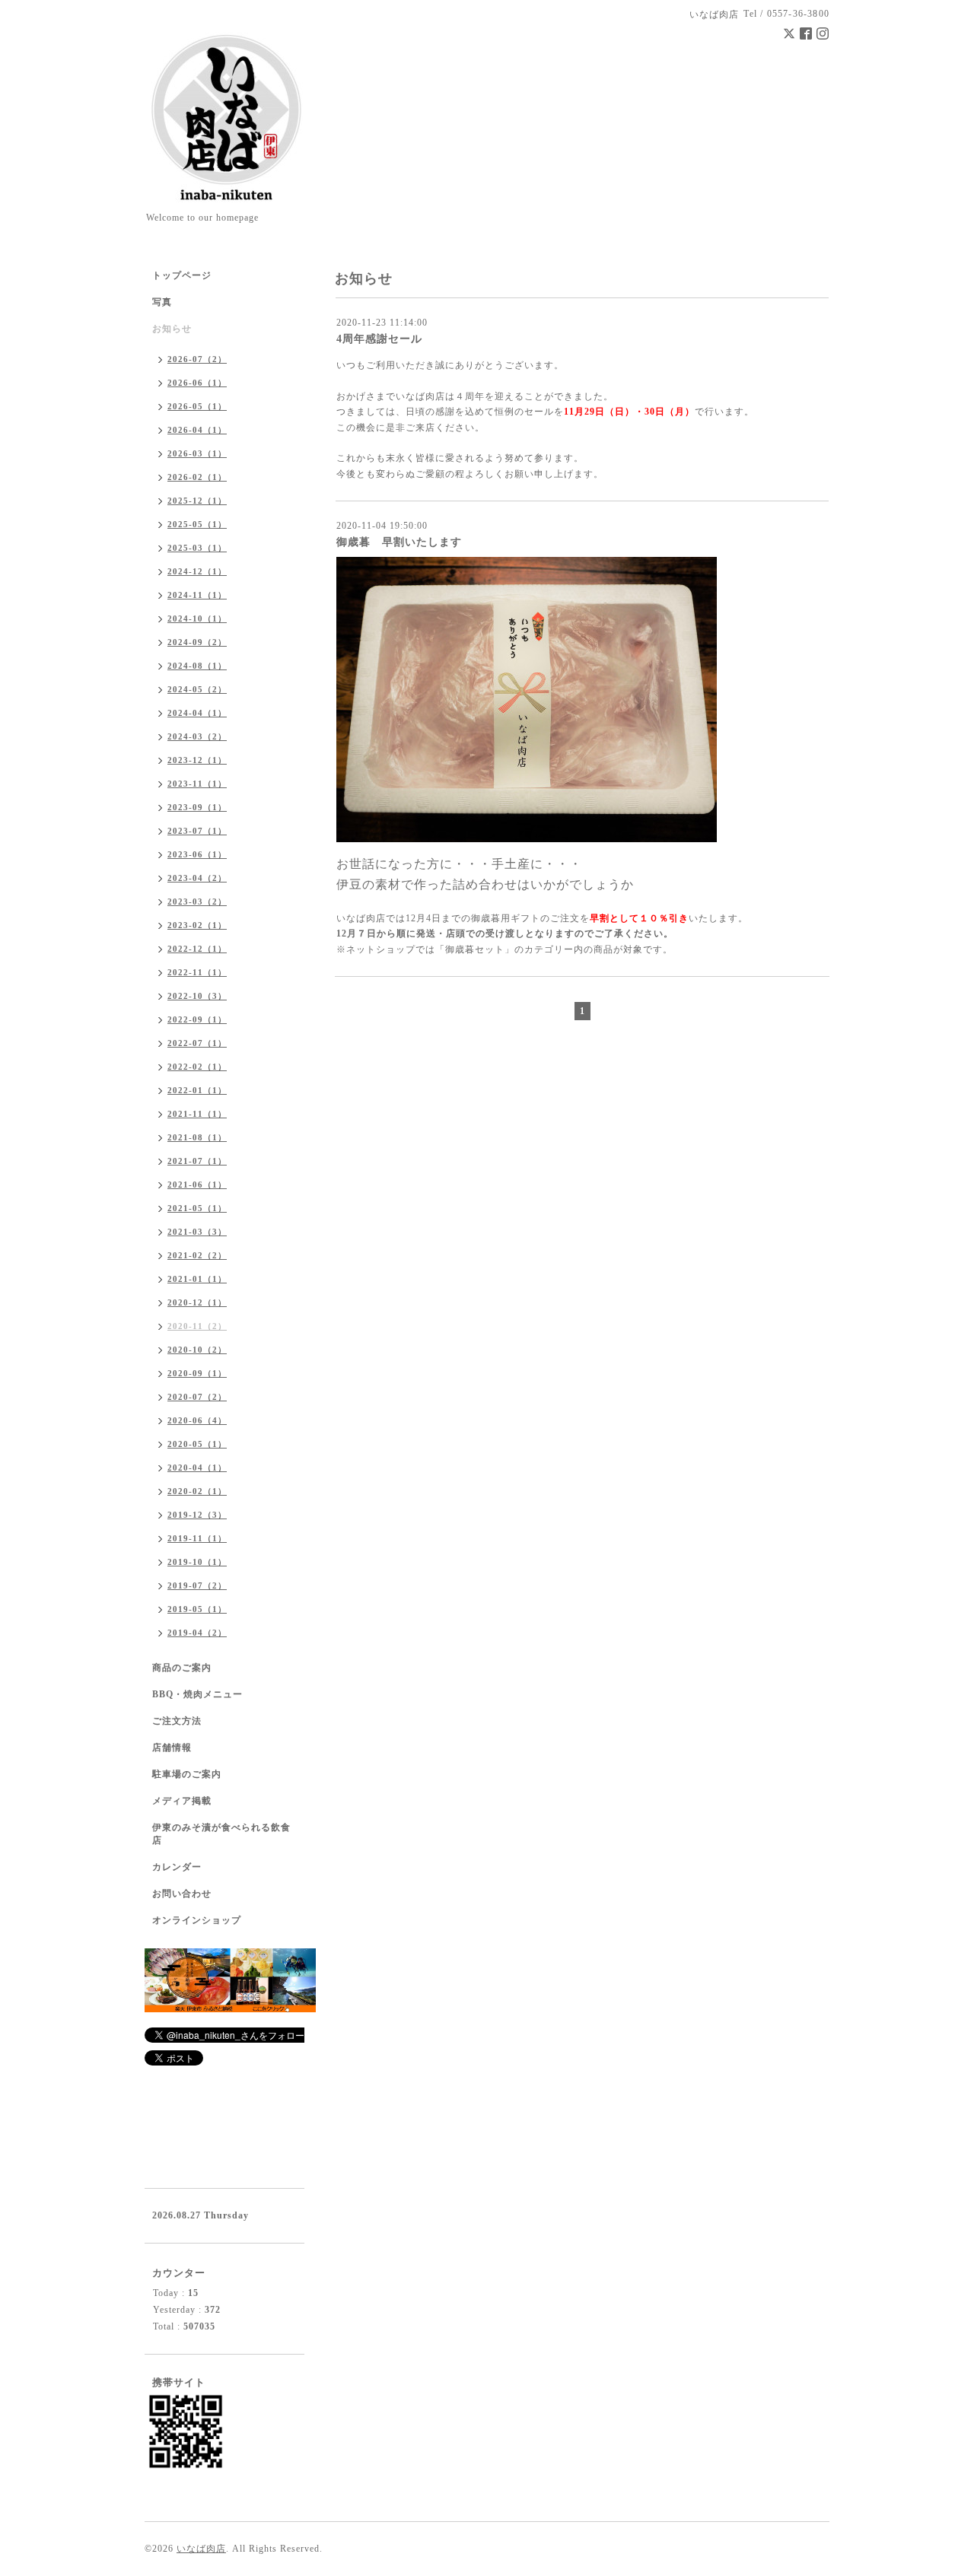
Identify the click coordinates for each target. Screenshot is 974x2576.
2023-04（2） (197, 878)
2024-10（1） (197, 619)
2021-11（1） (197, 1114)
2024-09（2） (197, 642)
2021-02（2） (197, 1255)
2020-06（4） (197, 1420)
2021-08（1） (197, 1137)
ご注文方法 (177, 1721)
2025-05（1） (197, 524)
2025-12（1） (197, 501)
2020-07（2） (197, 1397)
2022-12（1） (197, 949)
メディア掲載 (182, 1801)
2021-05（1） (197, 1208)
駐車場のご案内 (187, 1774)
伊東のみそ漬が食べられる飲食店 (221, 1834)
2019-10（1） (197, 1562)
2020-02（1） (197, 1491)
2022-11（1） (197, 972)
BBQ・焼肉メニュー (197, 1694)
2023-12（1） (197, 760)
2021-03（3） (197, 1232)
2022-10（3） (197, 996)
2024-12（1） (197, 571)
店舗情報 (172, 1748)
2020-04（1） (197, 1468)
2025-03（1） (197, 548)
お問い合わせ (182, 1894)
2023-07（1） (197, 831)
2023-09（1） (197, 807)
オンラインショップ (197, 1920)
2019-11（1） (197, 1538)
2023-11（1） (197, 784)
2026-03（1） (197, 453)
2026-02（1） (197, 477)
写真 (162, 302)
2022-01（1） (197, 1090)
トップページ (182, 275)
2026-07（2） (197, 359)
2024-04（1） (197, 713)
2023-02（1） (197, 925)
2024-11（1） (197, 595)
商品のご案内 (182, 1668)
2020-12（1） (197, 1302)
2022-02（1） (197, 1067)
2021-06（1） (197, 1185)
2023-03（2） (197, 902)
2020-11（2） (197, 1326)
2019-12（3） (197, 1515)
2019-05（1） (197, 1609)
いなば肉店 (201, 2549)
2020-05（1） (197, 1444)
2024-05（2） (197, 689)
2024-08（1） (197, 666)
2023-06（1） (197, 854)
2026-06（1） (197, 383)
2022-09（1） (197, 1019)
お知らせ (172, 329)
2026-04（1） (197, 430)
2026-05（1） (197, 406)
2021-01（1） (197, 1279)
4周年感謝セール (379, 339)
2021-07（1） (197, 1161)
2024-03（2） (197, 736)
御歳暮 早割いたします (399, 542)
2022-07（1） (197, 1043)
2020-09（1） (197, 1373)
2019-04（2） (197, 1633)
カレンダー (177, 1867)
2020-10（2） (197, 1350)
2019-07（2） (197, 1585)
